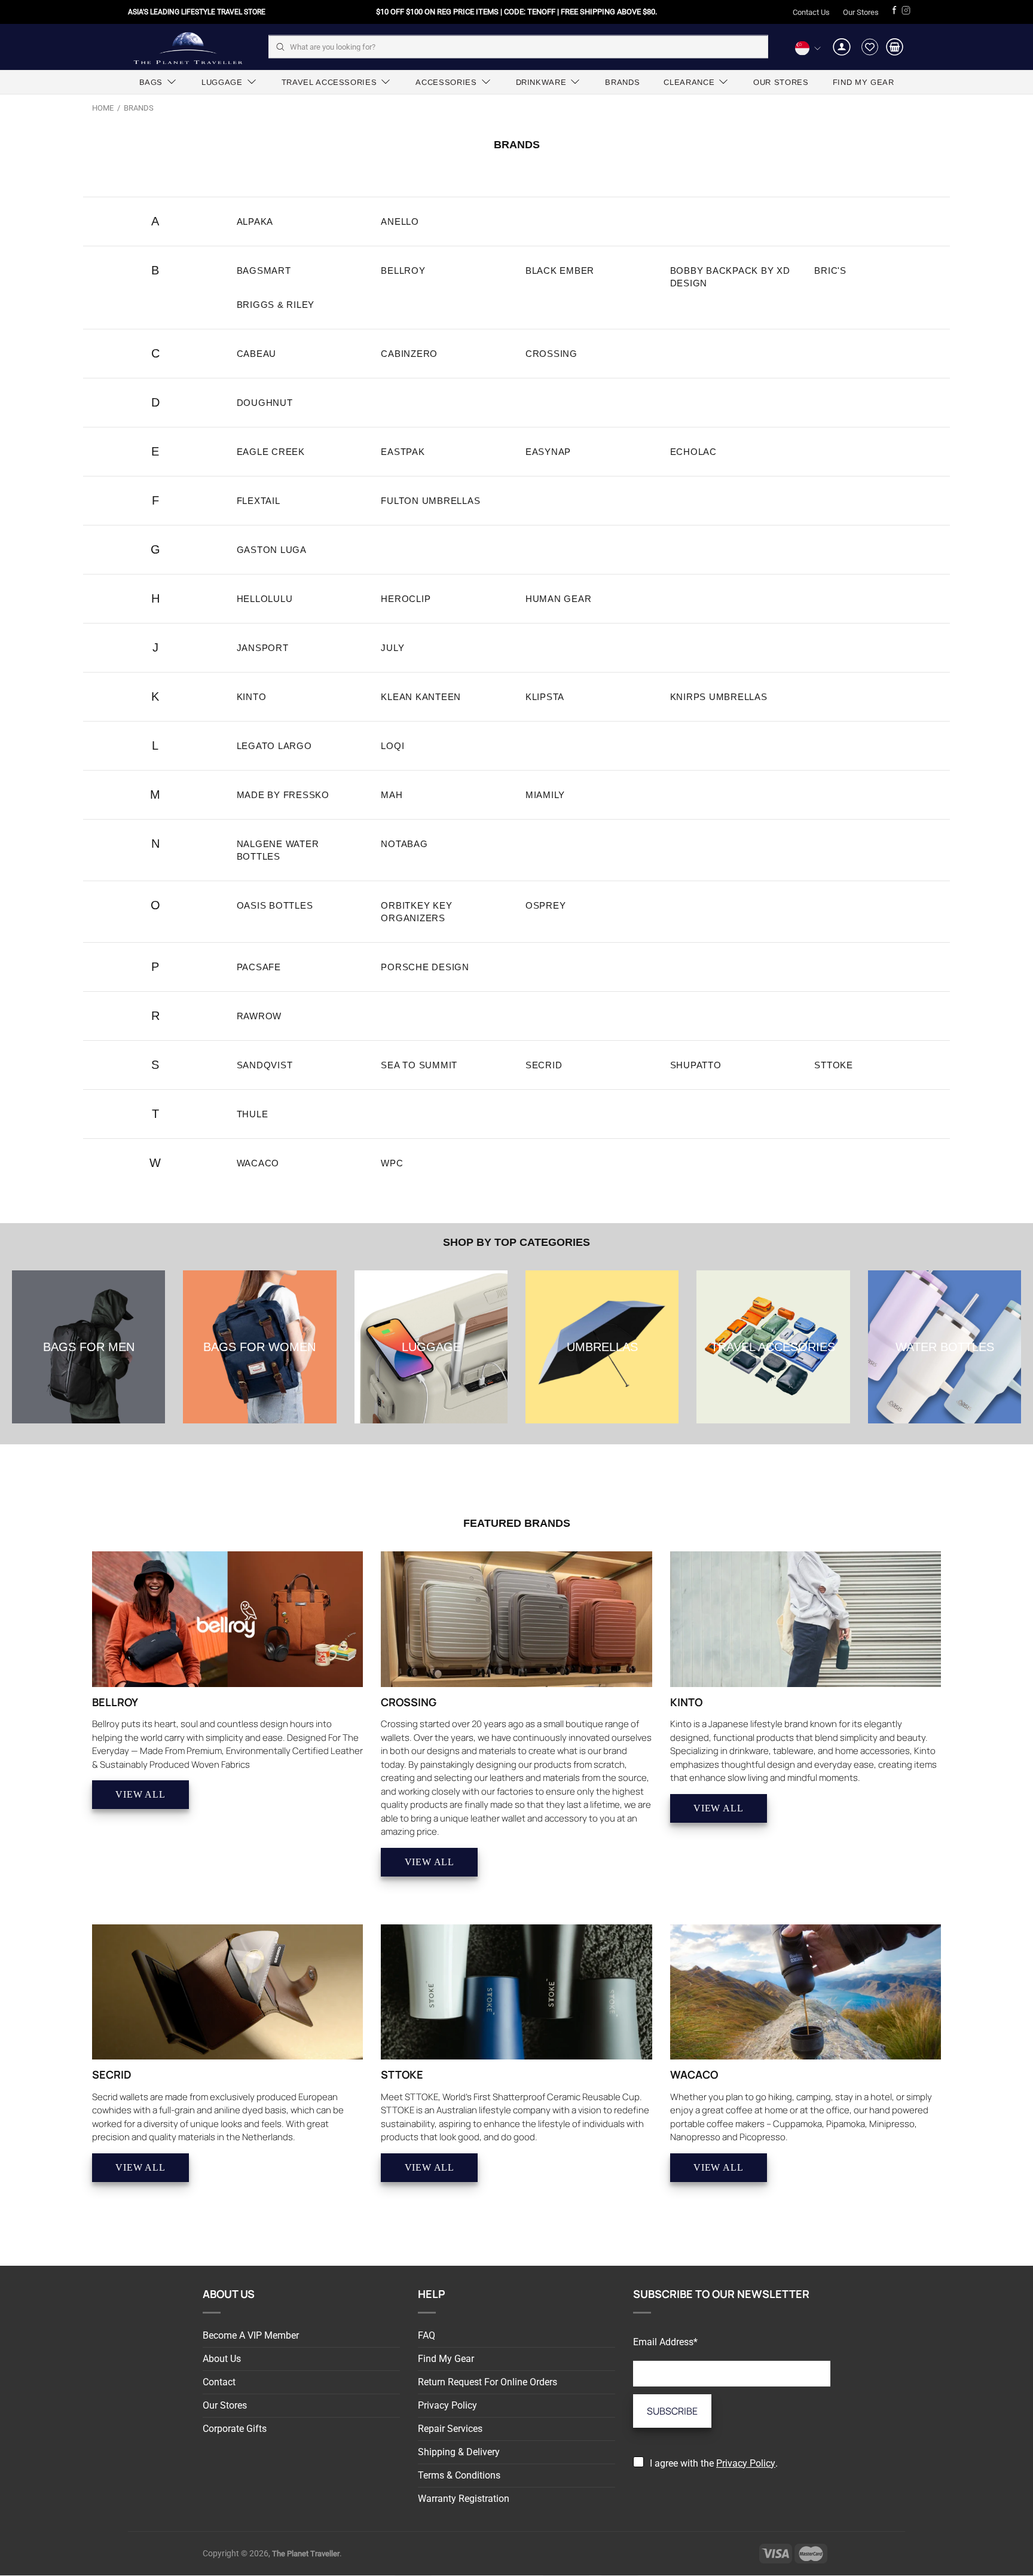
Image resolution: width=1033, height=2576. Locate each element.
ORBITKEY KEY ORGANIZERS (416, 912)
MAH (392, 795)
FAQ (427, 2335)
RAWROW (259, 1016)
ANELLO (400, 221)
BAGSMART (264, 271)
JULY (392, 648)
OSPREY (546, 905)
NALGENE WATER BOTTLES (278, 850)
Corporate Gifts (235, 2429)
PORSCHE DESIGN (425, 967)
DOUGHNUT (265, 403)
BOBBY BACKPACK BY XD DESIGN (730, 277)
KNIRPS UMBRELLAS (719, 697)
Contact (219, 2382)
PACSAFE (259, 967)
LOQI (392, 746)
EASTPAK (403, 452)
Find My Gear (446, 2359)
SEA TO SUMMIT (419, 1065)
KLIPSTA (545, 697)
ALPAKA (255, 221)
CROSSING (551, 354)
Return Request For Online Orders (488, 2382)
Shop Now (88, 1353)
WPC (392, 1163)
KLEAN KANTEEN (421, 697)
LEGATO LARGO (274, 746)
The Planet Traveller (188, 47)
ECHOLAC (693, 452)
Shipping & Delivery (459, 2452)
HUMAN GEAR (559, 599)
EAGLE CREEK (271, 452)
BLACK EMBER (560, 271)
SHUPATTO (696, 1065)
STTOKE (834, 1065)
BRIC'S (830, 271)
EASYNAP (548, 452)
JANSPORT (263, 648)
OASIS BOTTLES (275, 905)
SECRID (544, 1065)
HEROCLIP (406, 599)
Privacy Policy (447, 2405)
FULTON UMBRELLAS (430, 501)
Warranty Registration (464, 2499)
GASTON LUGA (272, 550)
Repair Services (450, 2429)
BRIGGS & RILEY (276, 305)
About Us (222, 2359)
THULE (253, 1114)
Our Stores (861, 12)
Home (103, 108)
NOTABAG (404, 844)
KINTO (252, 697)
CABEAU (257, 354)
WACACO (258, 1163)
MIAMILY (545, 795)
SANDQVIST (265, 1065)
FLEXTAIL (259, 501)
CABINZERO (409, 354)
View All (140, 1794)
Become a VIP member (251, 2335)
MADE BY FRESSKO (283, 795)
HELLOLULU (265, 599)
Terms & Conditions (459, 2475)
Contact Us (811, 12)
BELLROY (403, 271)
